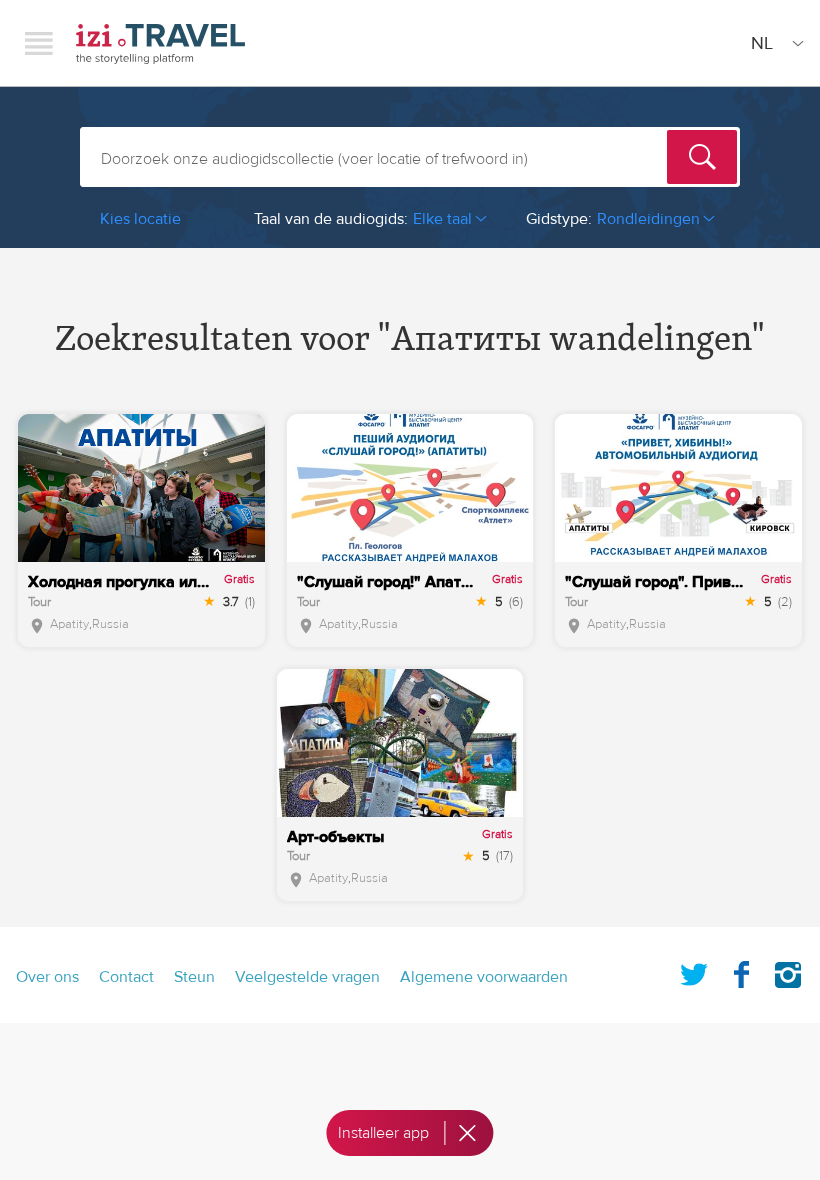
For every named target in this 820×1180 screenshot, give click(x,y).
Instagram (788, 971)
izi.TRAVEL (160, 43)
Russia (110, 624)
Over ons (47, 977)
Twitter (694, 971)
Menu (39, 43)
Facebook (741, 971)
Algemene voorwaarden (484, 977)
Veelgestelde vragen (307, 977)
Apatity (69, 624)
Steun (194, 977)
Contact (126, 977)
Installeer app (383, 1133)
